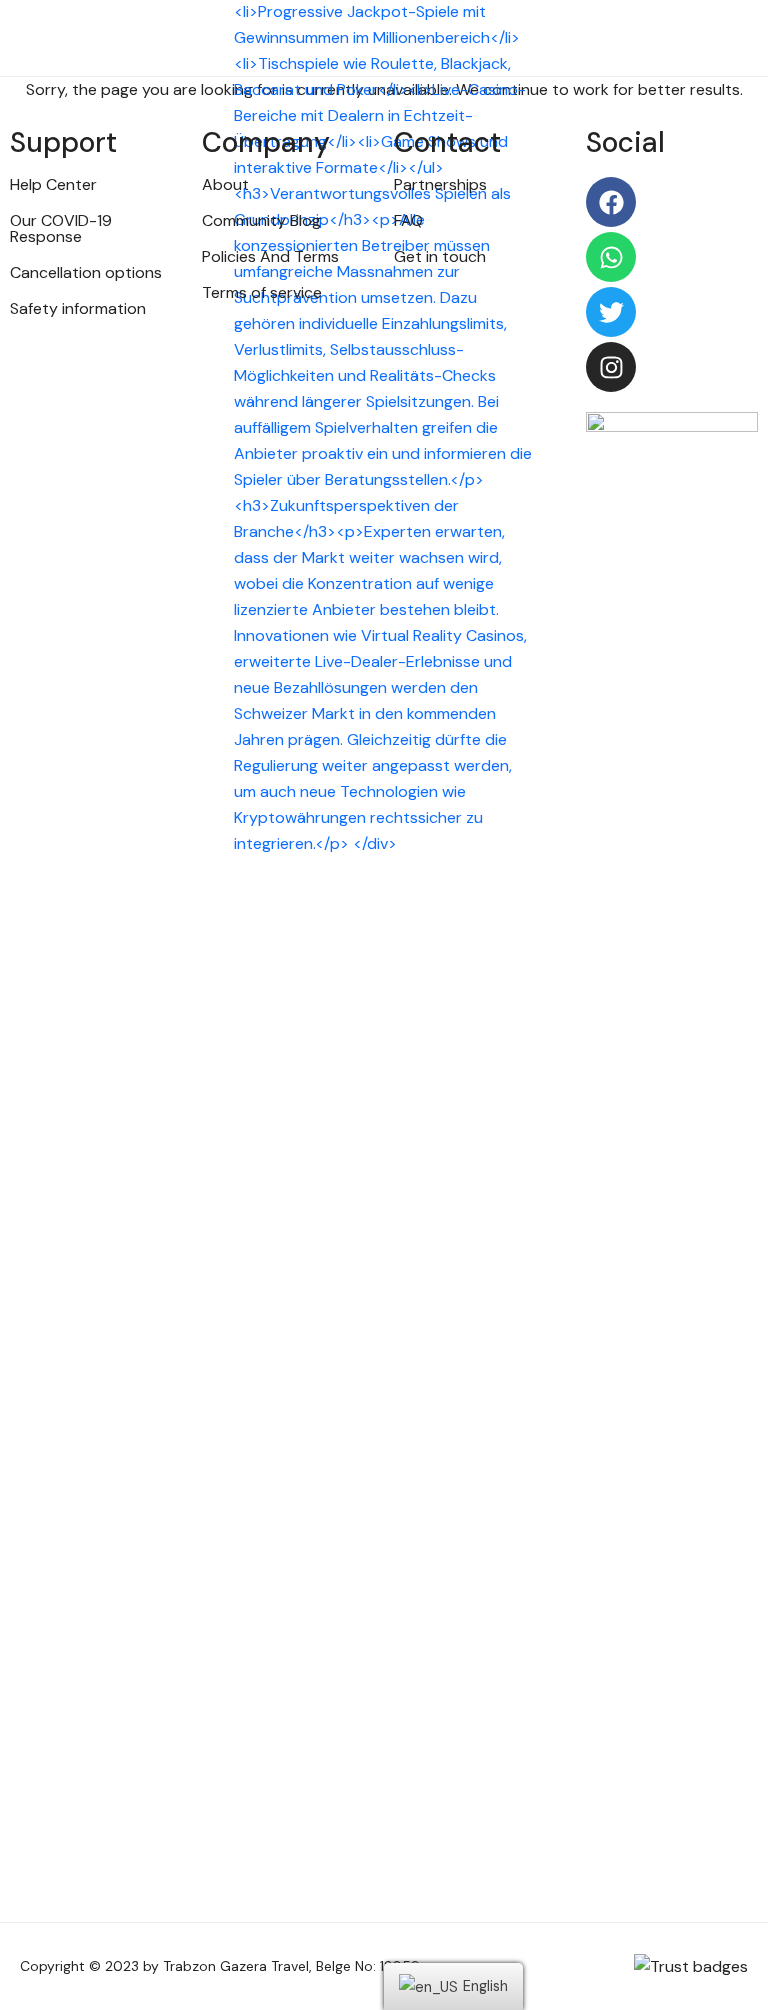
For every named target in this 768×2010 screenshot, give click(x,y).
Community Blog (261, 220)
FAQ (408, 220)
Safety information (78, 308)
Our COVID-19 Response (61, 228)
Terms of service (262, 292)
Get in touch (440, 256)
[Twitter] (611, 312)
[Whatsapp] (611, 257)
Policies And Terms (270, 256)
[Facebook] (611, 202)
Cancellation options (86, 272)
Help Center (53, 184)
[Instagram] (611, 367)
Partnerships (440, 184)
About (225, 184)
